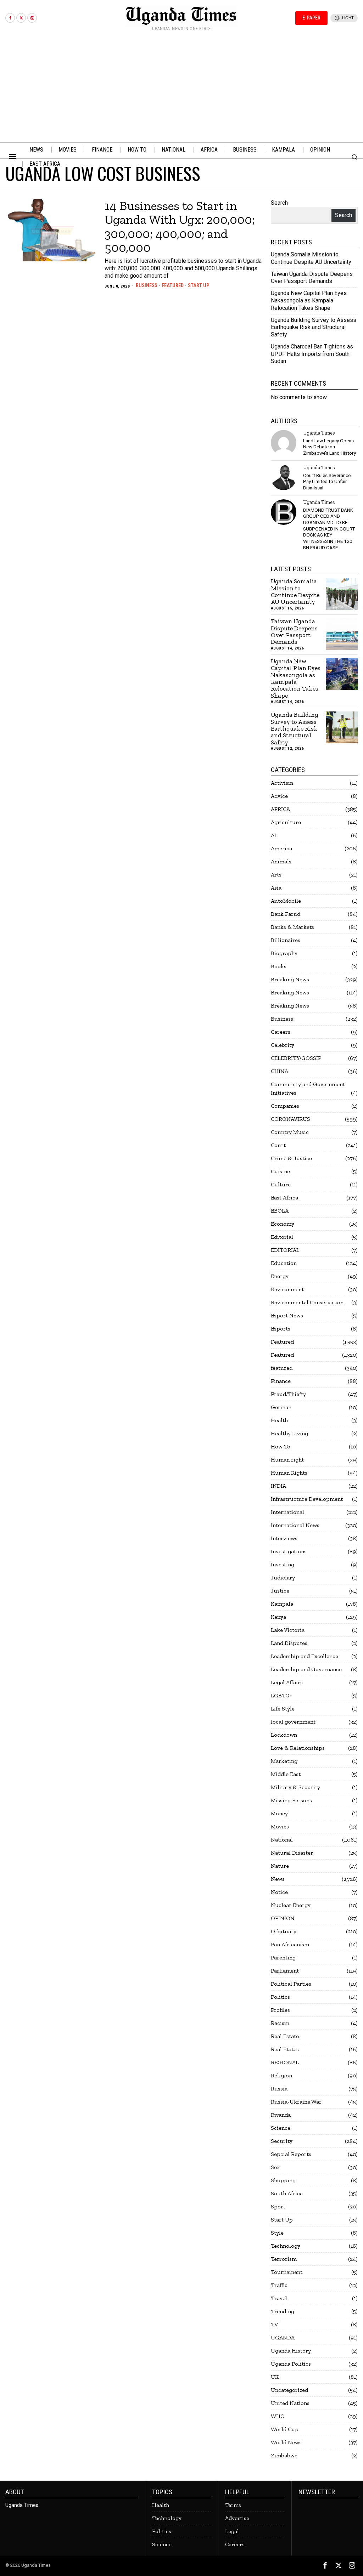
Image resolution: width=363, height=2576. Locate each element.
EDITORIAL (285, 1250)
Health (279, 1420)
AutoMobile (286, 901)
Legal (232, 2531)
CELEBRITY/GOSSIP (296, 1058)
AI (273, 835)
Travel (279, 2298)
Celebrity (283, 1045)
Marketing (284, 1761)
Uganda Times (319, 433)
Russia (279, 2089)
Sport (278, 2206)
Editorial (282, 1237)
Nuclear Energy (291, 1905)
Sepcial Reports (291, 2154)
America (281, 848)
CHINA (280, 1071)
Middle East (286, 1774)
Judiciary (283, 1578)
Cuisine (280, 1171)
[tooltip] (10, 18)
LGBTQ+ (281, 1695)
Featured (173, 285)
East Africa (284, 1198)
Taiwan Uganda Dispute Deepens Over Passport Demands (312, 278)
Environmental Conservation (307, 1302)
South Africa (287, 2193)
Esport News (287, 1315)
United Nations (290, 2403)
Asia (276, 888)
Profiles (280, 2010)
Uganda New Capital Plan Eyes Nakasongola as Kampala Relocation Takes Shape (309, 300)
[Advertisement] (181, 89)
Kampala (282, 1604)
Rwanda (281, 2115)
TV (274, 2324)
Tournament (287, 2272)
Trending (283, 2311)
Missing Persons (291, 1800)
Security (282, 2141)
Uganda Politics (291, 2364)
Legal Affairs (287, 1682)
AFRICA (280, 809)
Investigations (289, 1551)
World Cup (285, 2429)
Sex (275, 2167)
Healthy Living (289, 1433)
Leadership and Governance (306, 1669)
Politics (280, 1997)
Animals (281, 861)
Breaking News (290, 979)
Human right (287, 1460)
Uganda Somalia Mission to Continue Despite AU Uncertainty (311, 258)
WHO (278, 2416)
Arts (276, 875)
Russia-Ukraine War (296, 2102)
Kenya (278, 1617)
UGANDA (283, 2337)
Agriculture (286, 822)
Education (284, 1263)
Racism (280, 2023)
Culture (281, 1184)
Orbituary (284, 1931)
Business (147, 285)
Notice (279, 1892)
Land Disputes (289, 1643)
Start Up (199, 285)
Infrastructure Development (307, 1499)
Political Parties (291, 1984)
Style (277, 2233)
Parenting (283, 1957)
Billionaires (286, 940)
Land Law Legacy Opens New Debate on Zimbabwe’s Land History (330, 447)
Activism (282, 783)
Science (281, 2128)
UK (275, 2377)
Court (278, 1145)
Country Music (290, 1132)
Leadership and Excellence (305, 1656)
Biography (284, 953)
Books (279, 966)
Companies (285, 1106)
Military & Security (295, 1787)
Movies (280, 1826)
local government (293, 1722)
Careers (281, 1032)
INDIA (278, 1486)
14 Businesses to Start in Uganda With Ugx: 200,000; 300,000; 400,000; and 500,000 (180, 227)
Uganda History (291, 2351)
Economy (283, 1224)
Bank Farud (286, 914)
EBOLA (280, 1211)
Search (279, 203)
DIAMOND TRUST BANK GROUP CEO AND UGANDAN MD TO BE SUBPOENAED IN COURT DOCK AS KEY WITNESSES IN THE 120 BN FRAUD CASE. (329, 529)
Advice (279, 796)
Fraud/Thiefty (288, 1394)
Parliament (285, 1971)
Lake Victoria (288, 1630)
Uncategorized (289, 2390)
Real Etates (285, 2049)
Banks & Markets (292, 927)
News (278, 1879)
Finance (281, 1381)
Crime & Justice (291, 1158)
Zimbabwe (284, 2455)
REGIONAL (285, 2062)
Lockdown (284, 1735)
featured (282, 1368)
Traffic (279, 2285)
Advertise (237, 2518)
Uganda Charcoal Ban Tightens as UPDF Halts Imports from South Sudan (312, 354)
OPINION (283, 1918)
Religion (281, 2075)
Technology (286, 2246)
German (281, 1407)
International (287, 1512)
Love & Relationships (298, 1748)
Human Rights (289, 1473)
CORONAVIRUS (291, 1119)
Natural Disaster (292, 1853)
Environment (287, 1289)
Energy (280, 1276)
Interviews (284, 1538)
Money (279, 1813)
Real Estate (285, 2036)
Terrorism (284, 2259)
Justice (280, 1591)
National (282, 1840)
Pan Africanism (290, 1944)
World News (286, 2442)
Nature (280, 1866)
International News (295, 1525)
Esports (281, 1329)
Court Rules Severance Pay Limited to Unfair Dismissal (327, 481)
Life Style (283, 1709)
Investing (283, 1564)
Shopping (283, 2180)
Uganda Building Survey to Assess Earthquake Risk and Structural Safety (314, 327)
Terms (233, 2505)
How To (281, 1446)
